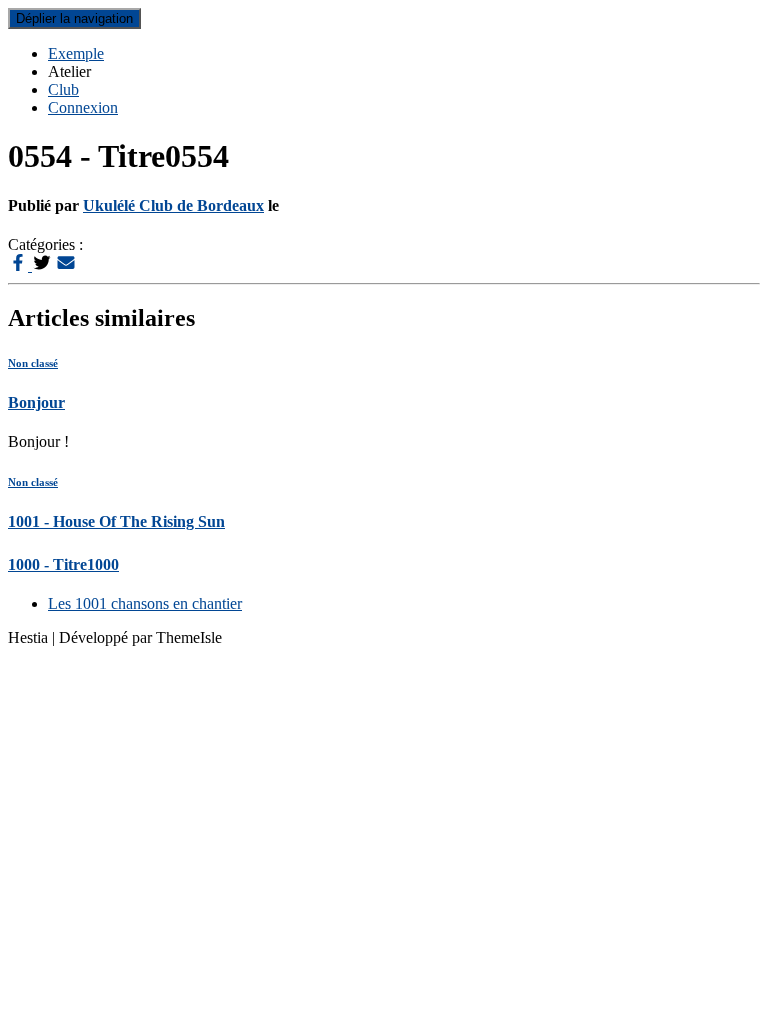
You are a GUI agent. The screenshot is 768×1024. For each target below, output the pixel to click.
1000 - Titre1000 (63, 564)
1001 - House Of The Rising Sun (116, 521)
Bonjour (36, 402)
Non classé (33, 363)
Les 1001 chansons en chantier (145, 603)
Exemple (76, 53)
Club (63, 89)
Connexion (83, 107)
